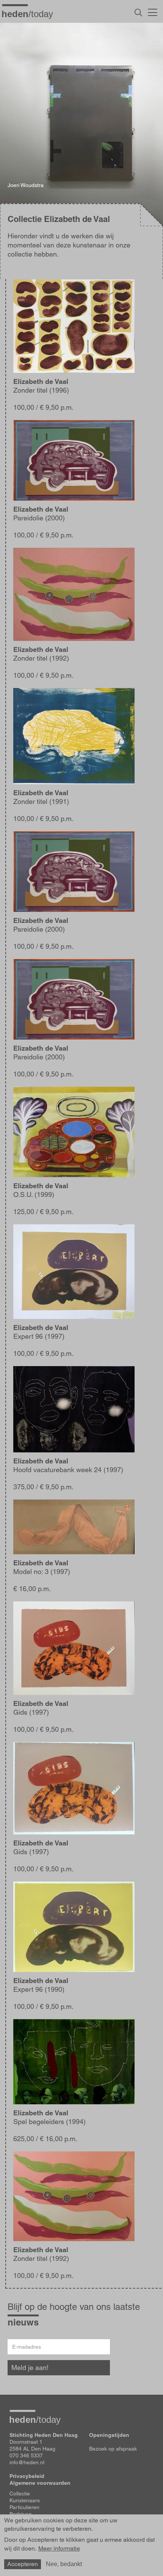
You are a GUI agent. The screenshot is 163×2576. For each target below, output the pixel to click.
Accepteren (23, 2564)
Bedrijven (21, 2514)
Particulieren (24, 2507)
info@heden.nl (27, 2462)
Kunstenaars (25, 2500)
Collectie (20, 2494)
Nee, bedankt (64, 2564)
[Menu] (153, 11)
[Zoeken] (138, 13)
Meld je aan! (30, 2368)
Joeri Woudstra (26, 185)
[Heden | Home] (30, 14)
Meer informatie (59, 2549)
